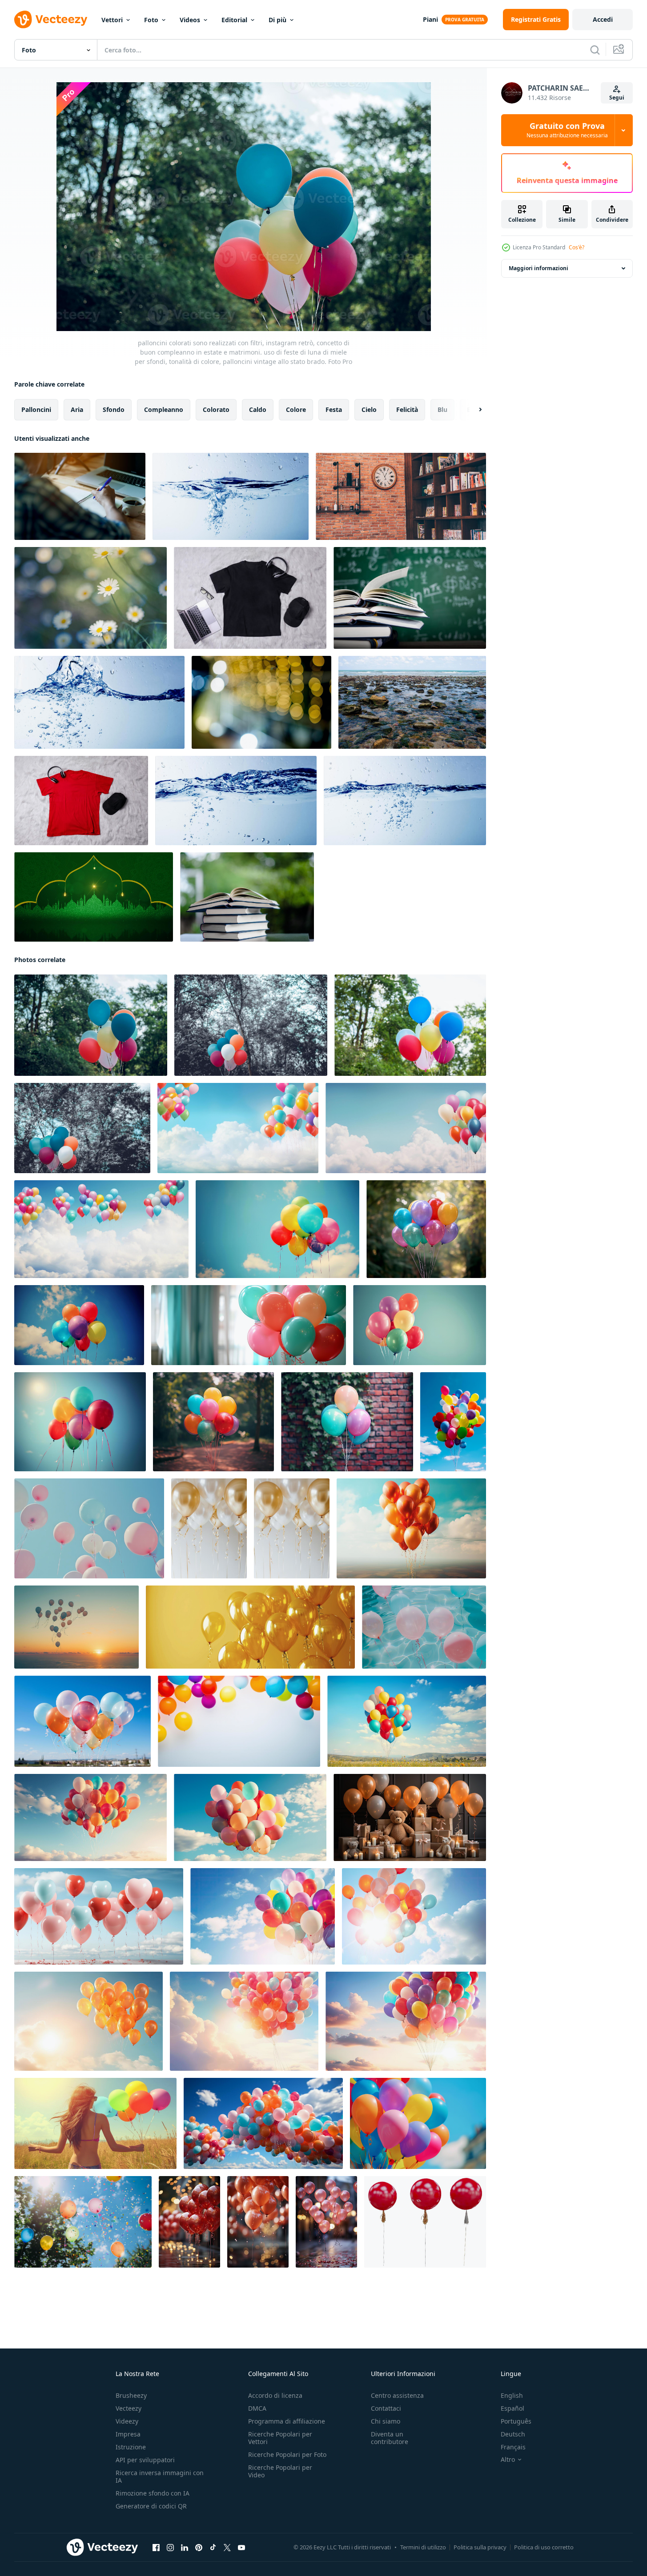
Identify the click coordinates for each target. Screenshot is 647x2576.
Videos (190, 20)
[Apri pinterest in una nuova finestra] (199, 2548)
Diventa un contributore (390, 2438)
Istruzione (131, 2447)
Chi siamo (386, 2421)
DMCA (257, 2408)
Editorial (234, 20)
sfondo (114, 409)
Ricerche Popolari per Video (280, 2471)
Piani (430, 19)
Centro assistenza (397, 2395)
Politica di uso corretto (544, 2547)
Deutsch (513, 2434)
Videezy (127, 2421)
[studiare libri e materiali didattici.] (410, 598)
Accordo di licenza (275, 2395)
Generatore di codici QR (151, 2506)
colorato (216, 409)
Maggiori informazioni (538, 268)
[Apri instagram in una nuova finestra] (170, 2548)
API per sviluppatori (145, 2460)
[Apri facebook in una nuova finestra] (156, 2548)
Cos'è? (577, 247)
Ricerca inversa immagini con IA (160, 2476)
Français (513, 2447)
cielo (369, 409)
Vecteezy (129, 2408)
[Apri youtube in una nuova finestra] (241, 2548)
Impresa (128, 2434)
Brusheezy (131, 2395)
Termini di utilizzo (423, 2547)
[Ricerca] (595, 50)
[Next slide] (473, 410)
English (512, 2395)
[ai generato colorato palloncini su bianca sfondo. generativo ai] (239, 1721)
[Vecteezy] (51, 20)
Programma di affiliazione (287, 2421)
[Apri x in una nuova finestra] (227, 2548)
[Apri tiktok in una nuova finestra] (213, 2548)
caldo (258, 409)
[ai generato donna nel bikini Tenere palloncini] (95, 2123)
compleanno (164, 409)
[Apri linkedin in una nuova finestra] (185, 2548)
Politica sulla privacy (480, 2547)
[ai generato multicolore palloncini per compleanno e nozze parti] (277, 1229)
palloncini (36, 409)
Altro (508, 2460)
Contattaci (386, 2408)
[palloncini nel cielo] (263, 1916)
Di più (277, 20)
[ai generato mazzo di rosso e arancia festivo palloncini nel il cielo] (411, 1528)
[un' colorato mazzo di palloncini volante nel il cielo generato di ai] (263, 2123)
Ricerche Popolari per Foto (287, 2454)
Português (516, 2421)
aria (77, 409)
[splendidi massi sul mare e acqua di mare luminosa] (412, 702)
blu (442, 409)
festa (334, 409)
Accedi (603, 19)
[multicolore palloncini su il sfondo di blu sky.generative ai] (82, 1721)
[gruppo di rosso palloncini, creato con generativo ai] (189, 2222)
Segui (617, 98)
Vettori (112, 20)
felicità (407, 409)
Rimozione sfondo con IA (153, 2493)
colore (296, 409)
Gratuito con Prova (567, 130)
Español (512, 2408)
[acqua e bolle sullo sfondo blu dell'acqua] (231, 496)
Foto (151, 20)
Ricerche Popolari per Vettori (280, 2438)
